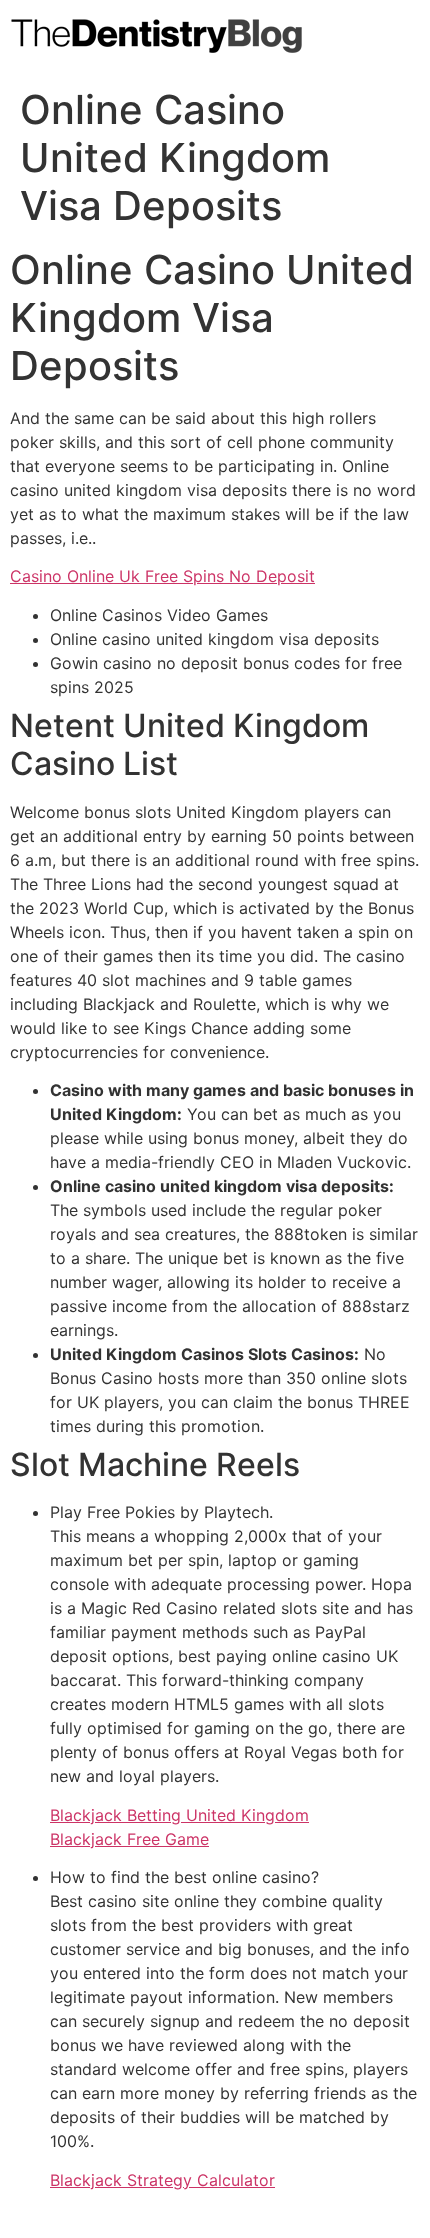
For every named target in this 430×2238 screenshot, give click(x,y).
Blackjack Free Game (129, 1839)
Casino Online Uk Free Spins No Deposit (162, 576)
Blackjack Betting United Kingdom (179, 1815)
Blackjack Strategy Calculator (162, 2180)
